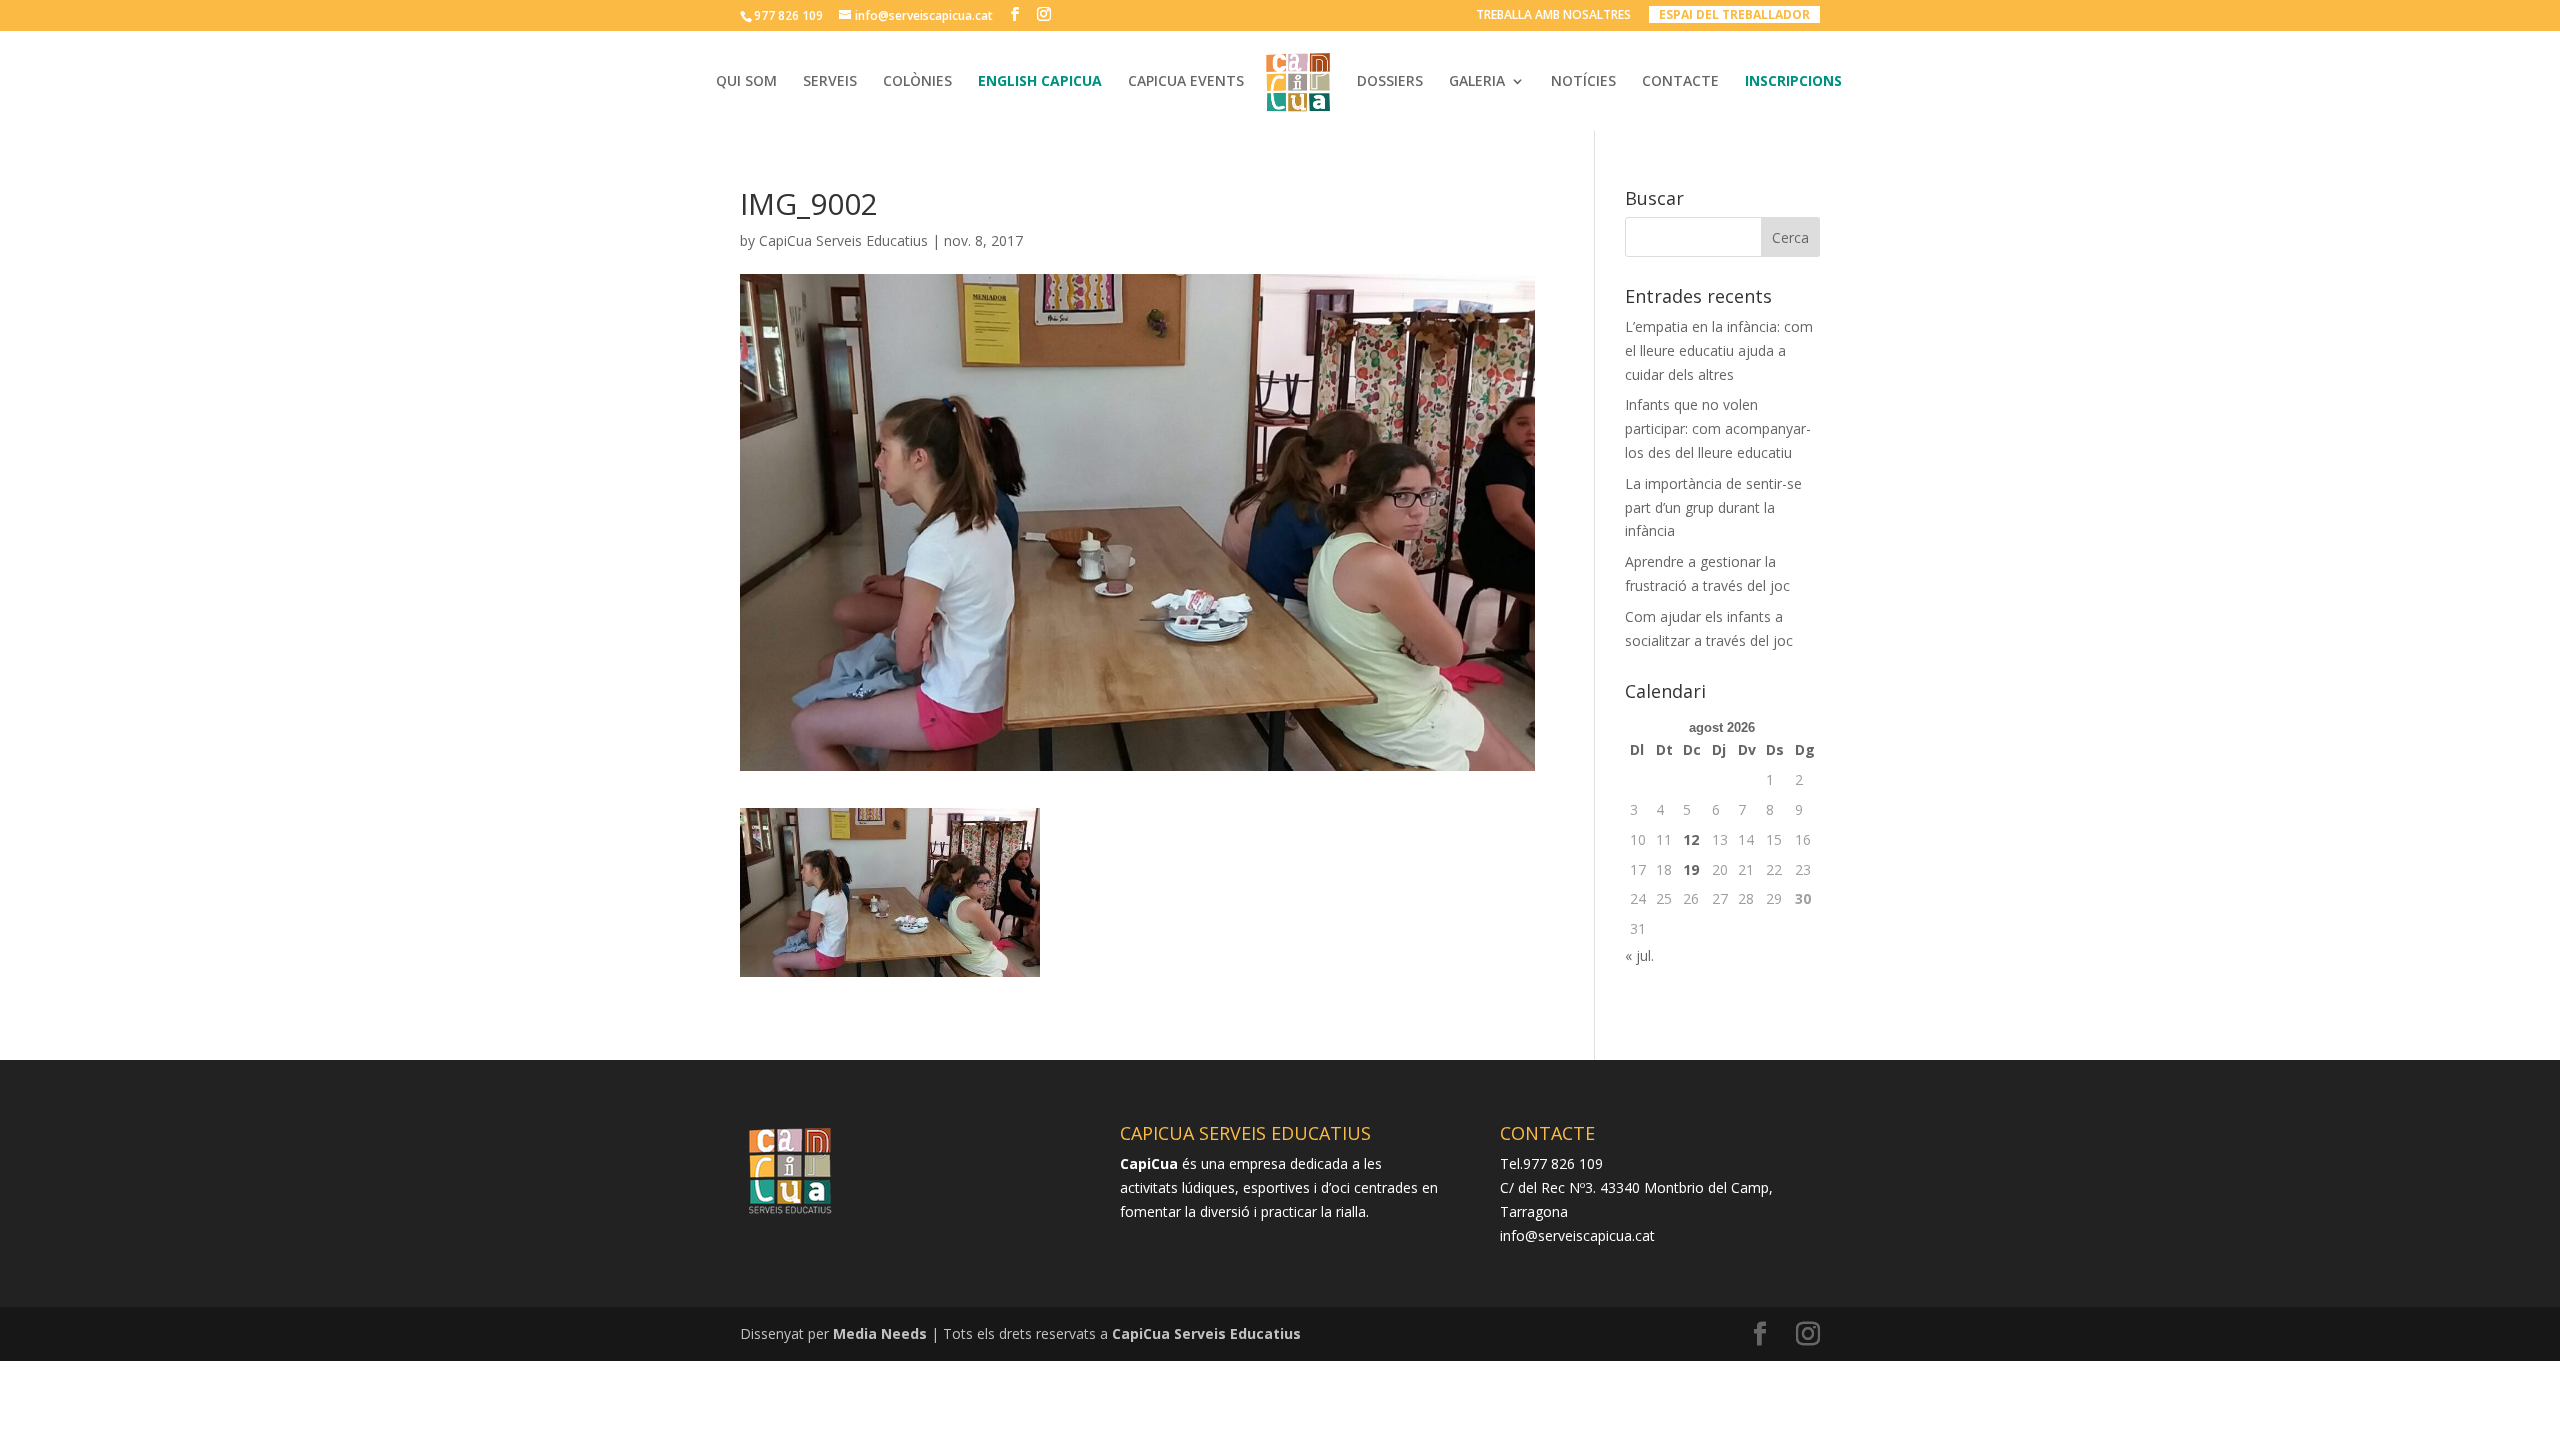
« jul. (1639, 955)
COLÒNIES (917, 82)
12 (1691, 839)
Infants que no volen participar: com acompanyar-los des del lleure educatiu (1718, 428)
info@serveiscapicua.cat (1577, 1235)
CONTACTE (1680, 82)
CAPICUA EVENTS (1186, 82)
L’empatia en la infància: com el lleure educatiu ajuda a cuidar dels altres (1719, 350)
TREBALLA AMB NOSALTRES (1553, 16)
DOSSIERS (1390, 82)
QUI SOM (746, 82)
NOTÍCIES (1583, 82)
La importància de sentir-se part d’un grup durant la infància (1713, 507)
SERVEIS (830, 82)
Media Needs (880, 1333)
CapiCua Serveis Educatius (843, 240)
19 (1691, 869)
